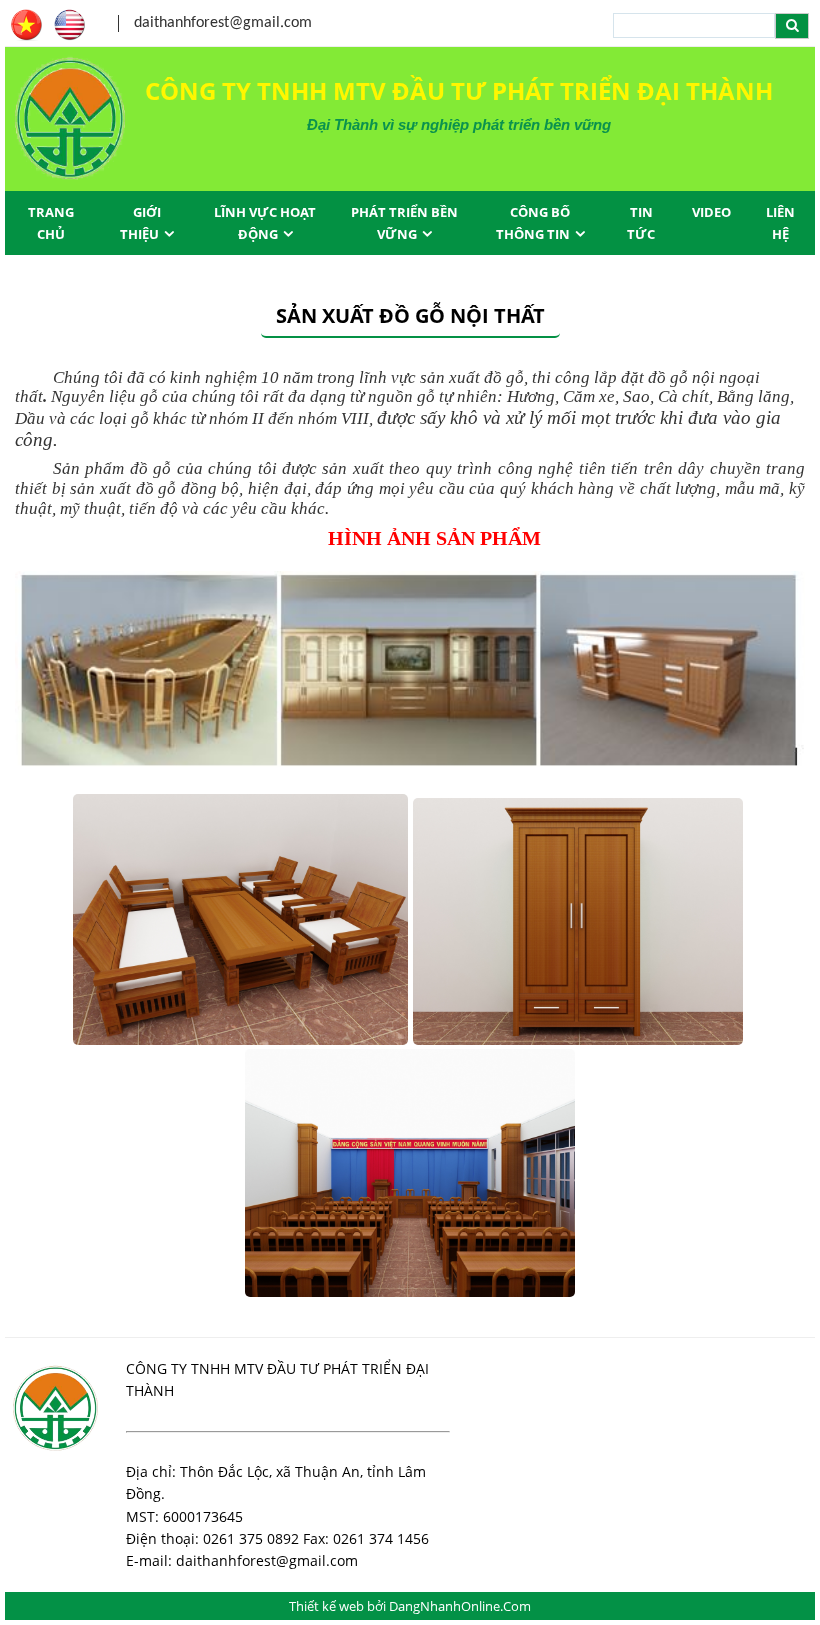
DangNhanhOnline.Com (460, 1606)
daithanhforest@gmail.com (223, 23)
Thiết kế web (328, 1606)
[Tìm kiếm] (792, 25)
